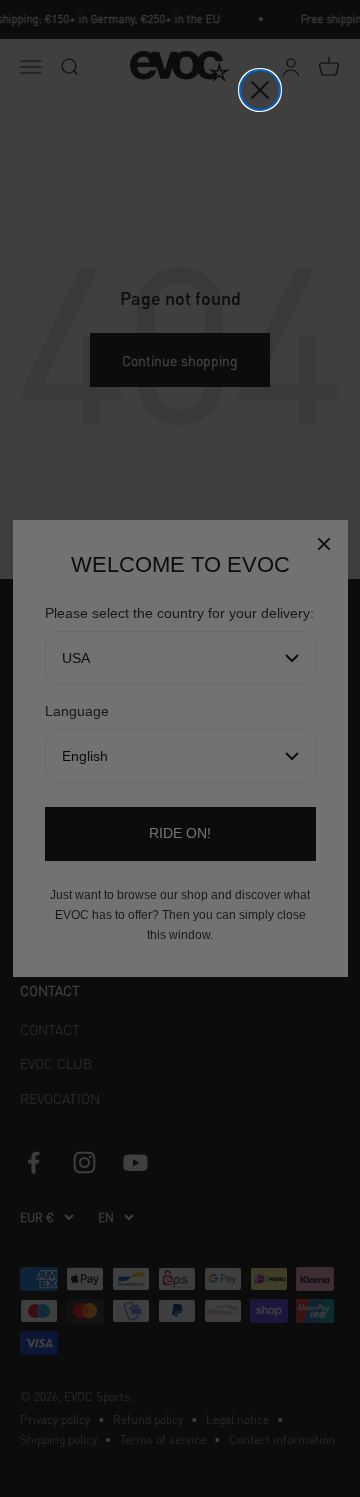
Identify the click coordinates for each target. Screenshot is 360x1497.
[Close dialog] (260, 90)
